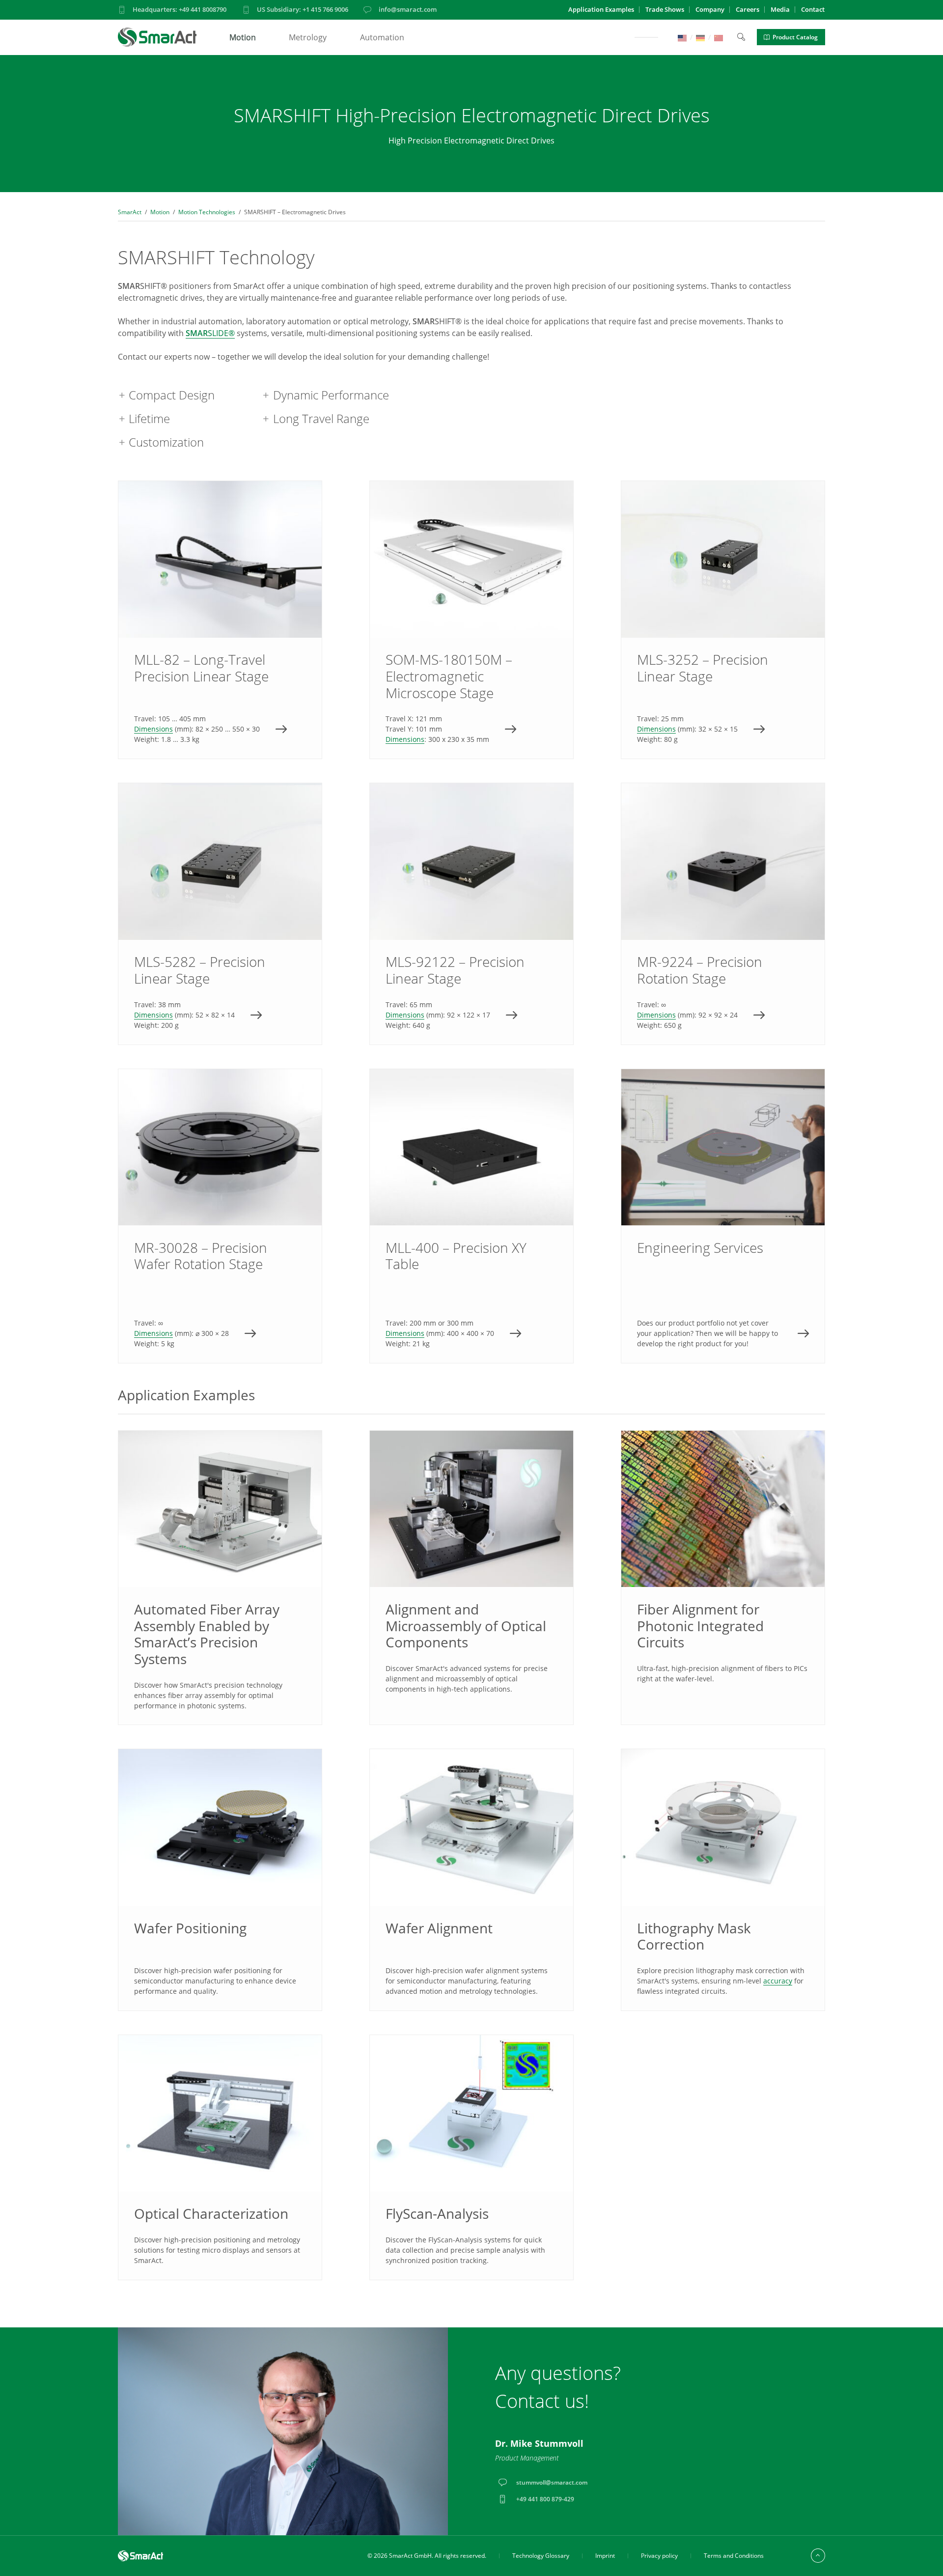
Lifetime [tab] (149, 418)
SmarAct (130, 212)
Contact (813, 9)
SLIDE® (210, 333)
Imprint (605, 2556)
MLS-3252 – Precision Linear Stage (723, 620)
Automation (382, 37)
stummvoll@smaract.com (552, 2482)
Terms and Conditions (734, 2556)
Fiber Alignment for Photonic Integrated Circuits (700, 1626)
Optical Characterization (211, 2213)
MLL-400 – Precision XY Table (471, 1216)
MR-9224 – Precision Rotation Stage (723, 914)
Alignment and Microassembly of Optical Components (466, 1626)
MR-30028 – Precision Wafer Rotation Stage (220, 1216)
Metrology (308, 37)
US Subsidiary (303, 9)
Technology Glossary (541, 2556)
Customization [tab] (166, 442)
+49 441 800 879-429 (545, 2499)
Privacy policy (659, 2556)
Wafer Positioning (190, 1928)
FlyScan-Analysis (437, 2213)
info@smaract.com (408, 9)
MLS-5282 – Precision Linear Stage (220, 914)
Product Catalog (795, 37)
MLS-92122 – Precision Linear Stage (471, 914)
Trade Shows (665, 9)
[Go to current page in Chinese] (719, 37)
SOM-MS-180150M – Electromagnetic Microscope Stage (471, 620)
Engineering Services (723, 1216)
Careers (748, 9)
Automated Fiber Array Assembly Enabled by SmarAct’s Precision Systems (207, 1634)
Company (710, 9)
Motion (243, 37)
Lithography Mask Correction (694, 1936)
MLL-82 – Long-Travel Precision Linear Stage (220, 620)
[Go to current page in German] (700, 37)
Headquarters (180, 9)
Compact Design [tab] (172, 395)
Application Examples (601, 9)
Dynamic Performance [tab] (331, 395)
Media (780, 9)
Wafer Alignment (439, 1928)
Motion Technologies (207, 212)
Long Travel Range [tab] (321, 418)
